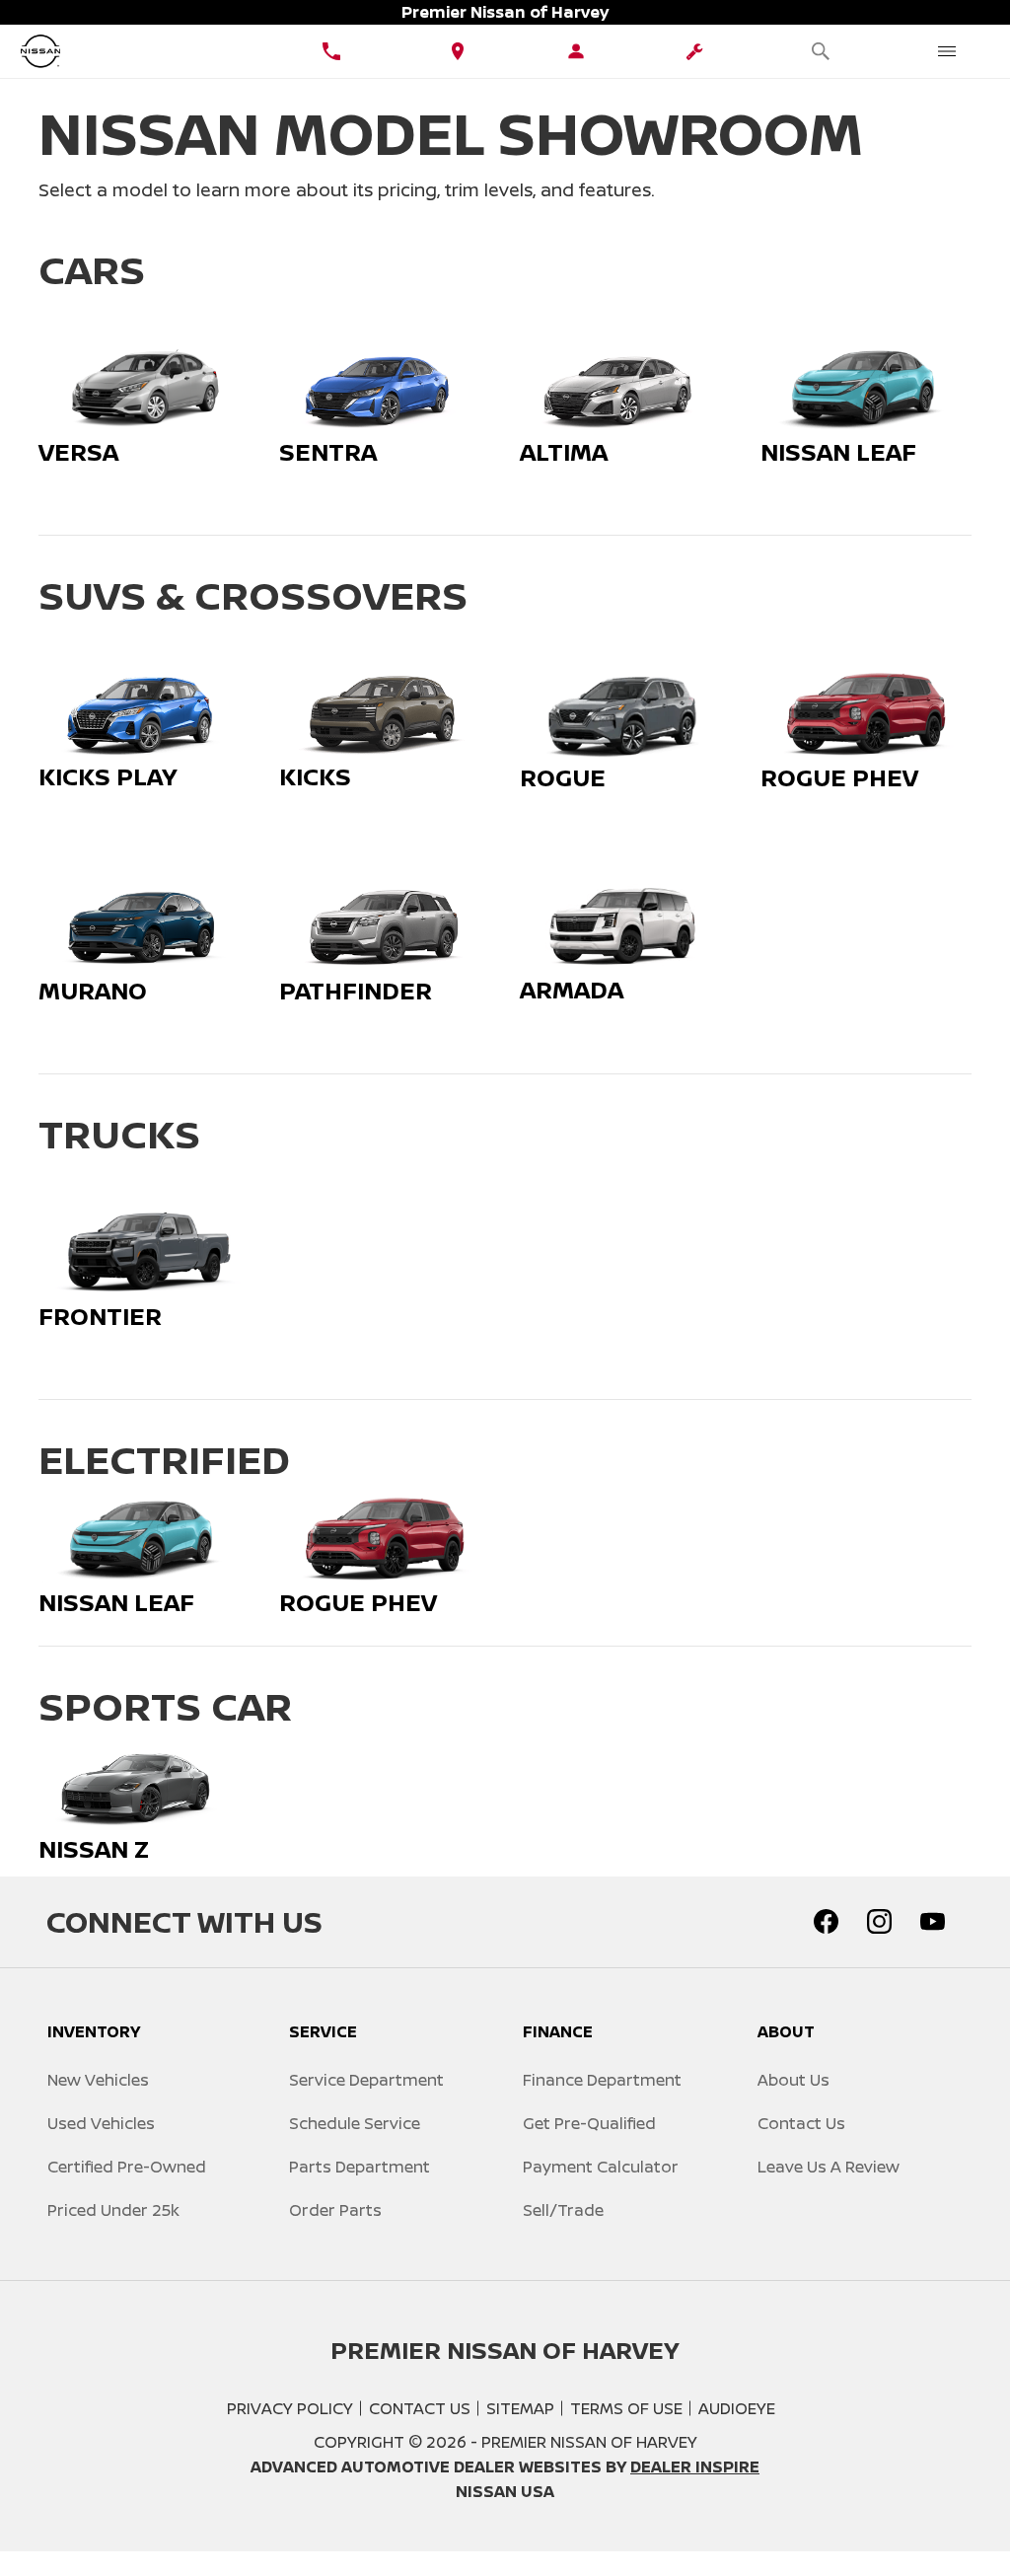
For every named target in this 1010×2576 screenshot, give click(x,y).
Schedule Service (355, 2123)
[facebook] (826, 1922)
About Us (794, 2080)
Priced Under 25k (113, 2210)
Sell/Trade (563, 2210)
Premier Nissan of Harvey (589, 2442)
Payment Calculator (601, 2167)
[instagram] (879, 1922)
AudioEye (737, 2408)
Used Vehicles (101, 2123)
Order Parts (335, 2210)
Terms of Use (626, 2408)
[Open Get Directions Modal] (458, 51)
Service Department (366, 2080)
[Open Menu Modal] (947, 51)
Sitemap (520, 2408)
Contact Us (801, 2123)
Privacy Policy (290, 2408)
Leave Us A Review (829, 2167)
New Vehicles (98, 2080)
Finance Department (602, 2080)
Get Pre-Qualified (589, 2123)
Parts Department (360, 2167)
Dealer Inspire (695, 2466)
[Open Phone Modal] (331, 51)
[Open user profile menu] (576, 51)
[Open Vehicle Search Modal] (821, 51)
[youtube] (932, 1922)
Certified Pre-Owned (127, 2167)
